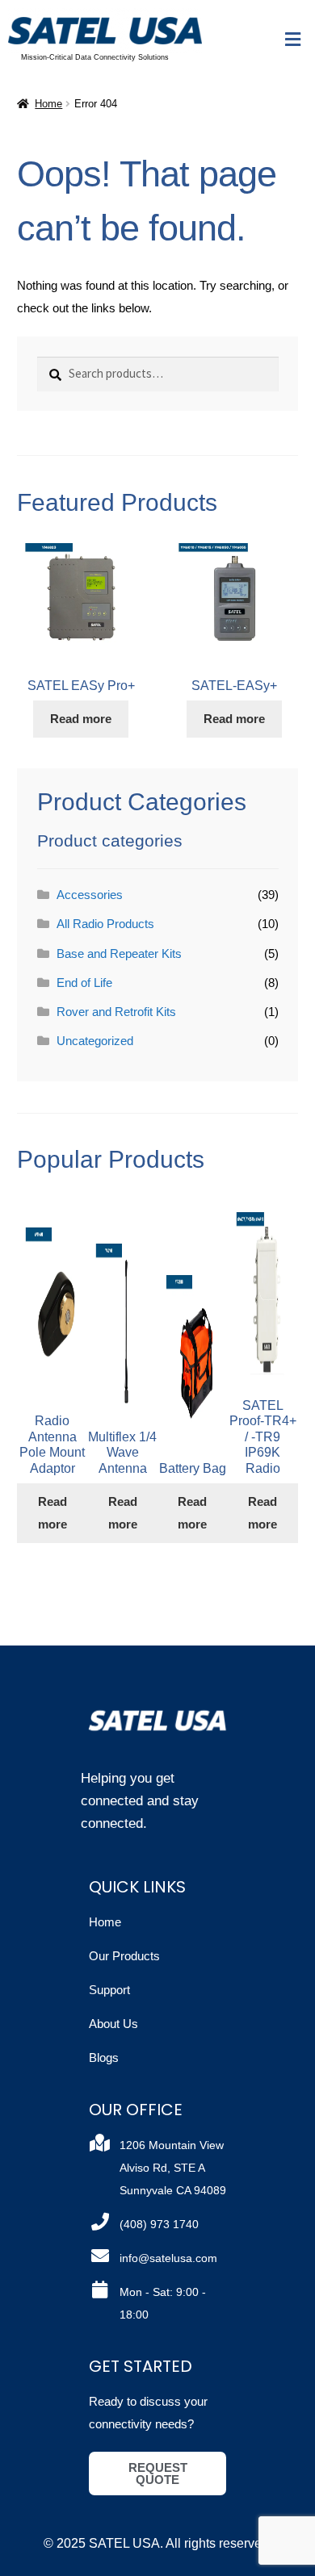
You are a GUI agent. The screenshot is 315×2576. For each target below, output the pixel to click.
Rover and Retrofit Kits (116, 1012)
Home (48, 104)
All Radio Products (105, 924)
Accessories (90, 895)
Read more (81, 719)
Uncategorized (95, 1041)
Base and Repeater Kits (119, 953)
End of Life (84, 983)
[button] (293, 40)
